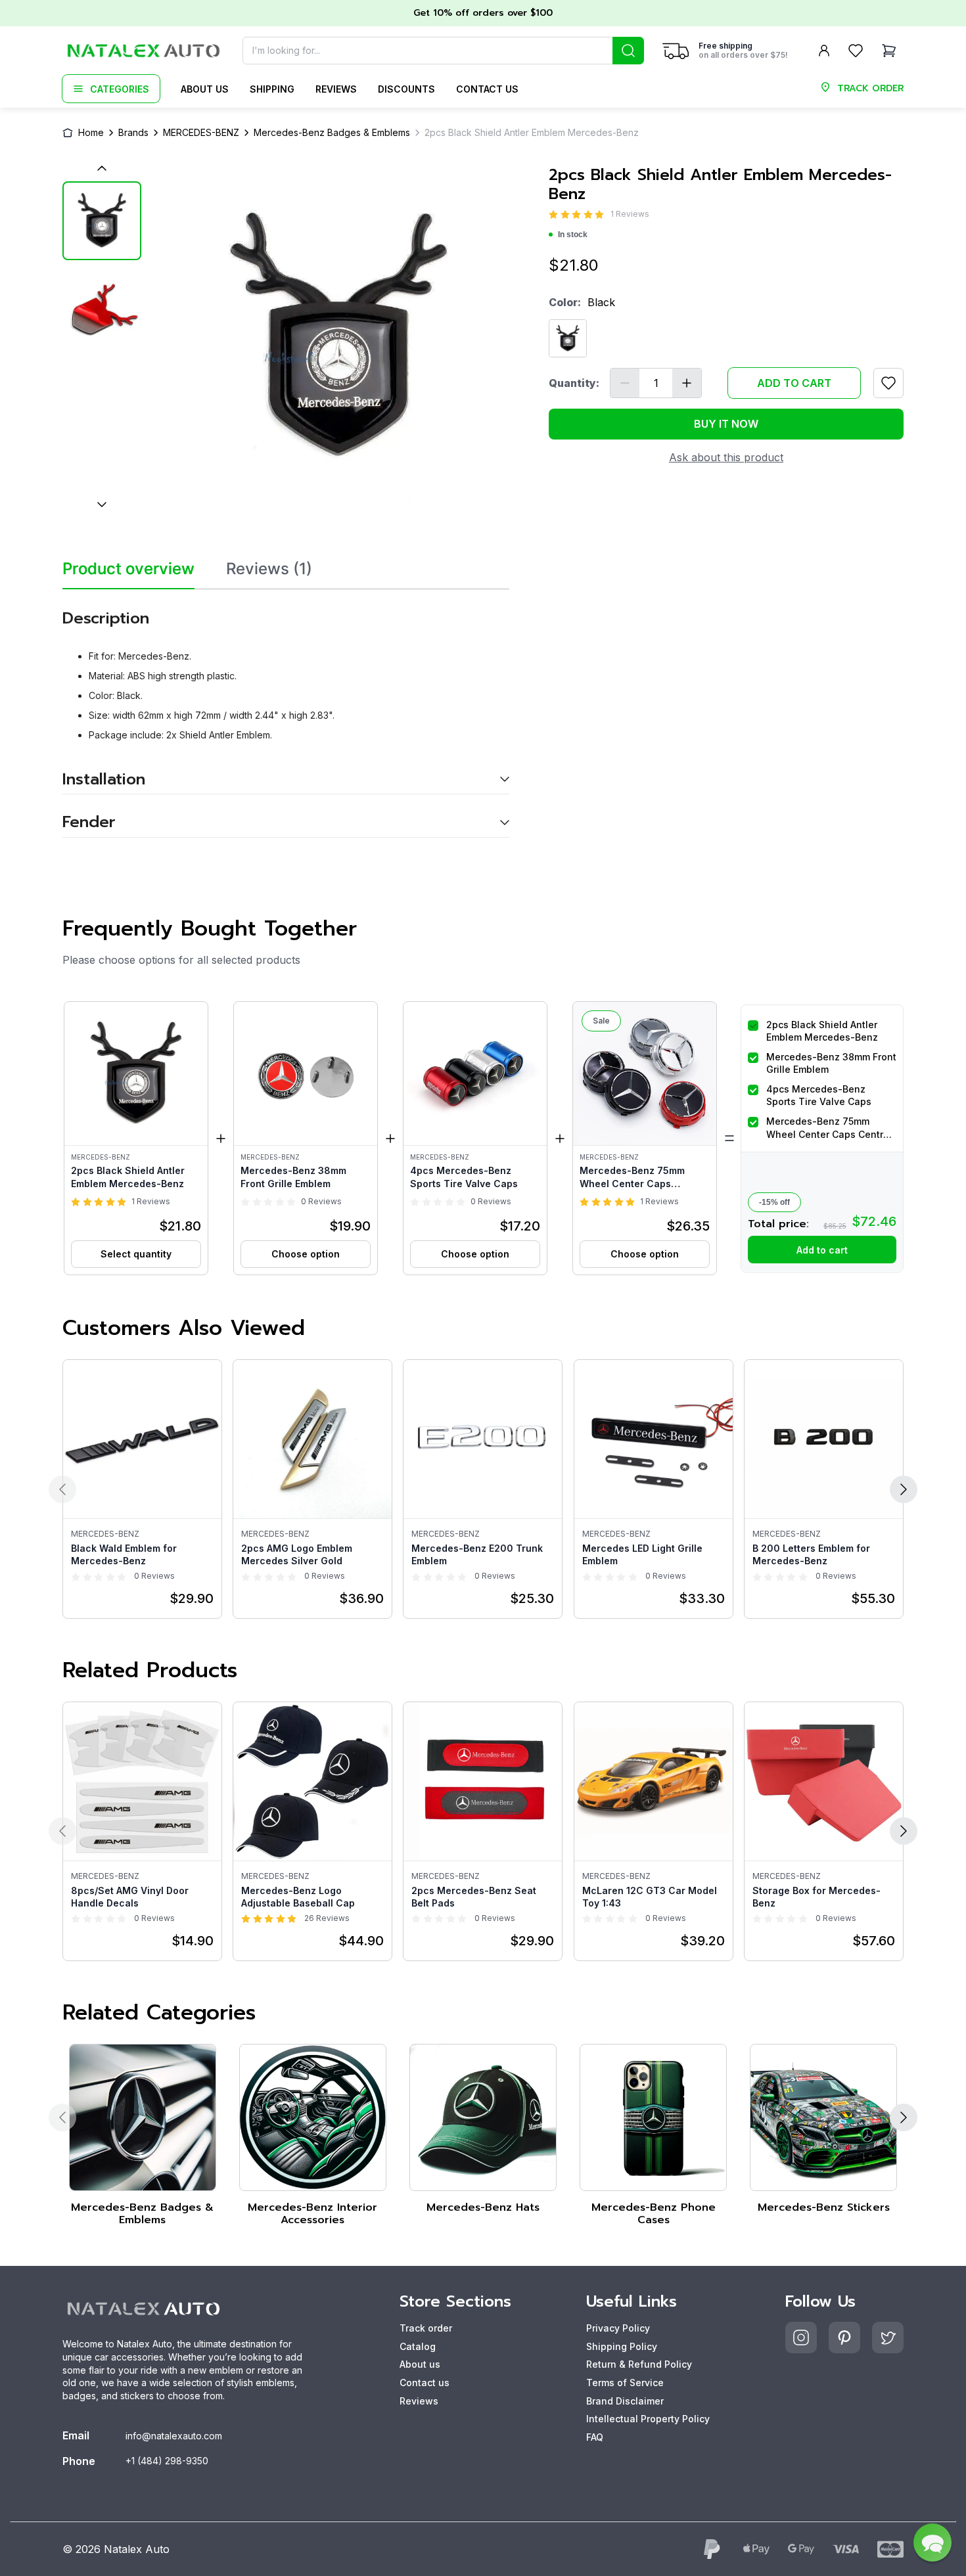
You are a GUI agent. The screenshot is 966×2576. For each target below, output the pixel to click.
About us (205, 89)
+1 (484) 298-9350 (167, 2461)
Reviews (336, 89)
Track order (426, 2328)
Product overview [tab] (128, 569)
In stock (573, 235)
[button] (136, 1138)
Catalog (418, 2346)
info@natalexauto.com (174, 2436)
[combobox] (443, 51)
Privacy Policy (618, 2328)
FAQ (595, 2437)
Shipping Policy (622, 2346)
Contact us (487, 89)
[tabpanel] (286, 713)
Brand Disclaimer (625, 2401)
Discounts (406, 89)
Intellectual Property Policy (648, 2419)
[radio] (553, 215)
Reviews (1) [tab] (269, 569)
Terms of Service (625, 2383)
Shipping (272, 89)
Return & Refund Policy (639, 2364)
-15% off (774, 1202)
